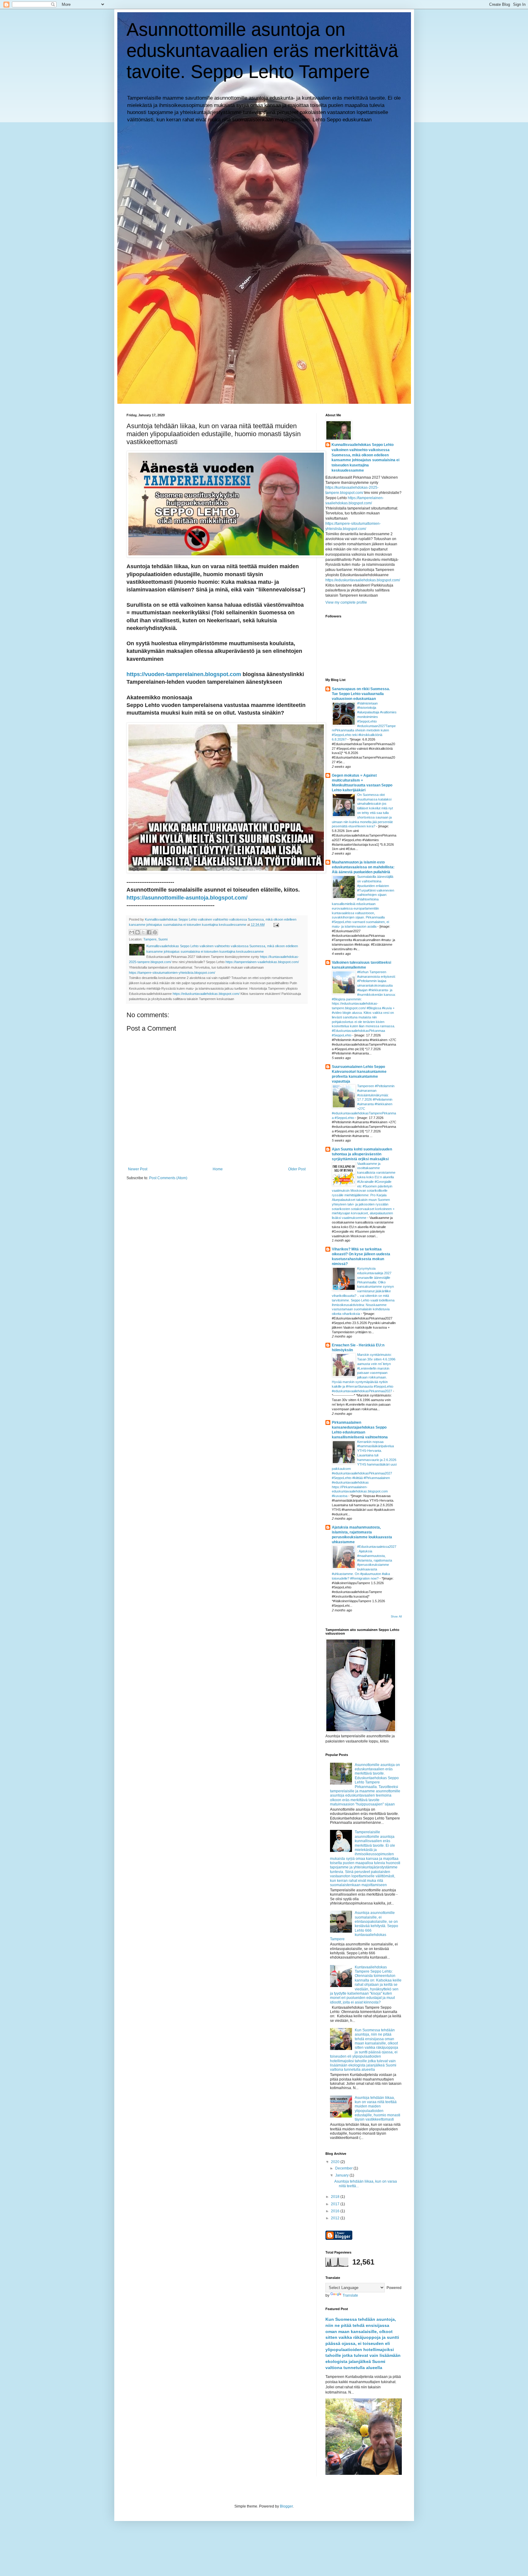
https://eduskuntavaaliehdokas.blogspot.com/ (206, 994)
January (342, 2175)
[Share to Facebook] (149, 932)
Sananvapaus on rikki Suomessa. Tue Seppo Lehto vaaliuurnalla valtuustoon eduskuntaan (361, 694)
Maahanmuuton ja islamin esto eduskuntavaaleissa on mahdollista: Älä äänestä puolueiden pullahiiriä (363, 867)
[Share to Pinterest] (155, 932)
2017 (336, 2204)
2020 (336, 2162)
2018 (336, 2197)
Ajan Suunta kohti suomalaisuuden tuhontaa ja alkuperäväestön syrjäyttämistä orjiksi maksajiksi (362, 1154)
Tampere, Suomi (155, 939)
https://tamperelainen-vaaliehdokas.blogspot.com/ (262, 962)
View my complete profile (346, 602)
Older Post (297, 1169)
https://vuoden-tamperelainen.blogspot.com (184, 674)
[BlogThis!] (137, 932)
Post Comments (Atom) (168, 1178)
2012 (336, 2218)
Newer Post (138, 1169)
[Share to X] (143, 932)
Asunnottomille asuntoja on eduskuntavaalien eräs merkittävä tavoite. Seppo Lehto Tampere (262, 51)
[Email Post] (275, 925)
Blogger (286, 2506)
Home (218, 1169)
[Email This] (132, 932)
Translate (350, 2295)
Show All (396, 1617)
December (344, 2168)
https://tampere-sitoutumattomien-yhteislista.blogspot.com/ (172, 973)
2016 (336, 2211)
